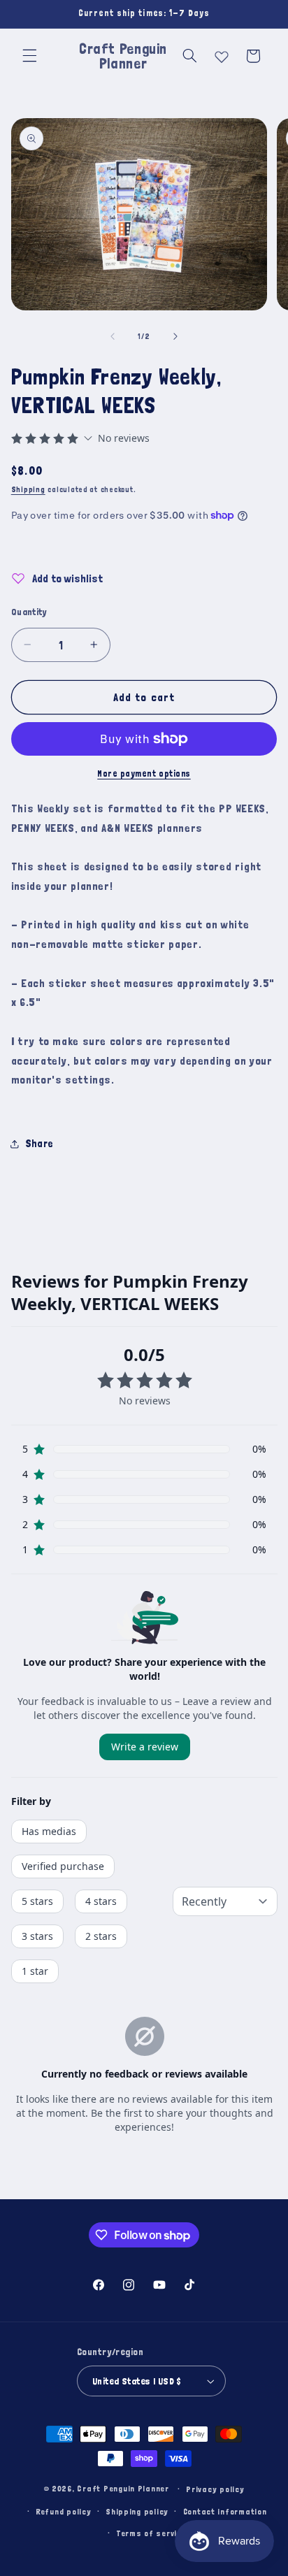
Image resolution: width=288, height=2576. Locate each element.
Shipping (28, 489)
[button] (29, 56)
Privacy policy (215, 2489)
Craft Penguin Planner (123, 2488)
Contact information (225, 2511)
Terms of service (151, 2533)
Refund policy (64, 2511)
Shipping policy (137, 2511)
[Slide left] (113, 336)
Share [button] (39, 1143)
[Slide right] (175, 336)
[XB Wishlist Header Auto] (222, 54)
